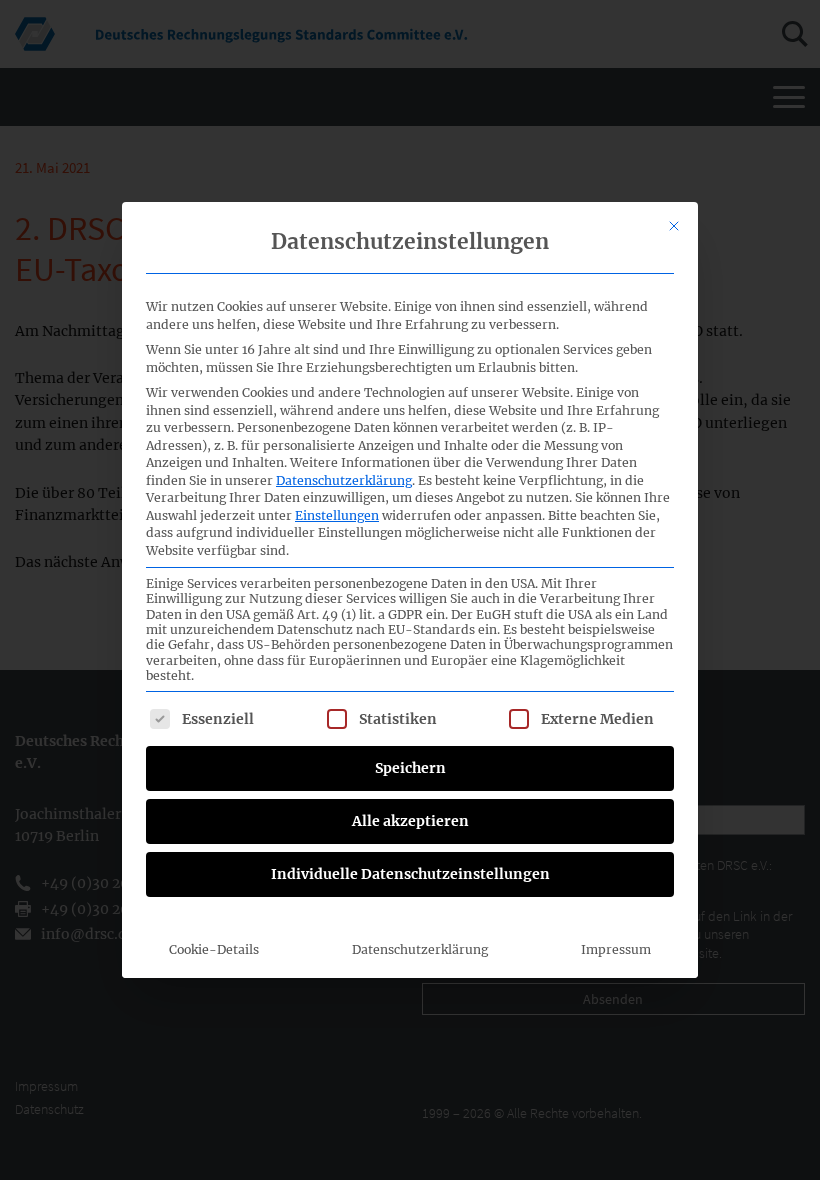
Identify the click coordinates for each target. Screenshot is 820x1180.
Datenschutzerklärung (344, 480)
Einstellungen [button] (337, 515)
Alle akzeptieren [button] (410, 821)
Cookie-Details (214, 949)
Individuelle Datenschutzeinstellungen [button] (410, 874)
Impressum (616, 949)
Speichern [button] (410, 768)
